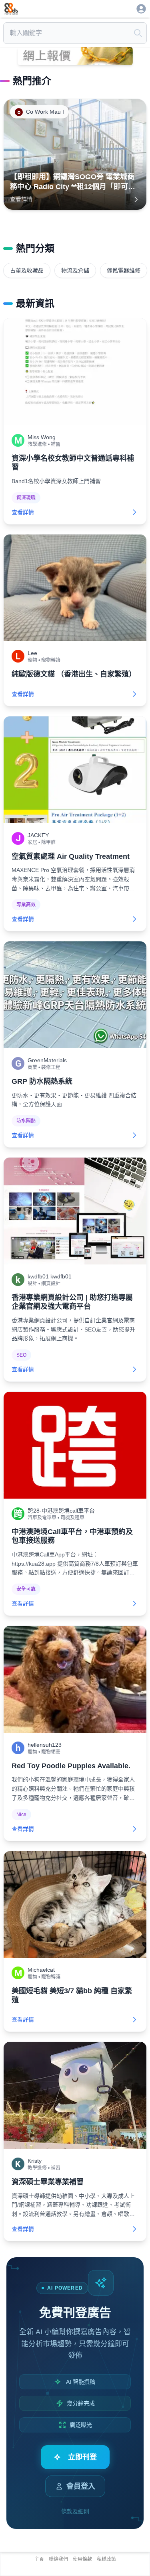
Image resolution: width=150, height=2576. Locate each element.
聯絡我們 (58, 2559)
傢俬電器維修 (124, 270)
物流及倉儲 (75, 270)
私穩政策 (106, 2559)
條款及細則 (75, 2511)
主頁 (39, 2559)
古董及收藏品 (27, 270)
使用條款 (82, 2559)
